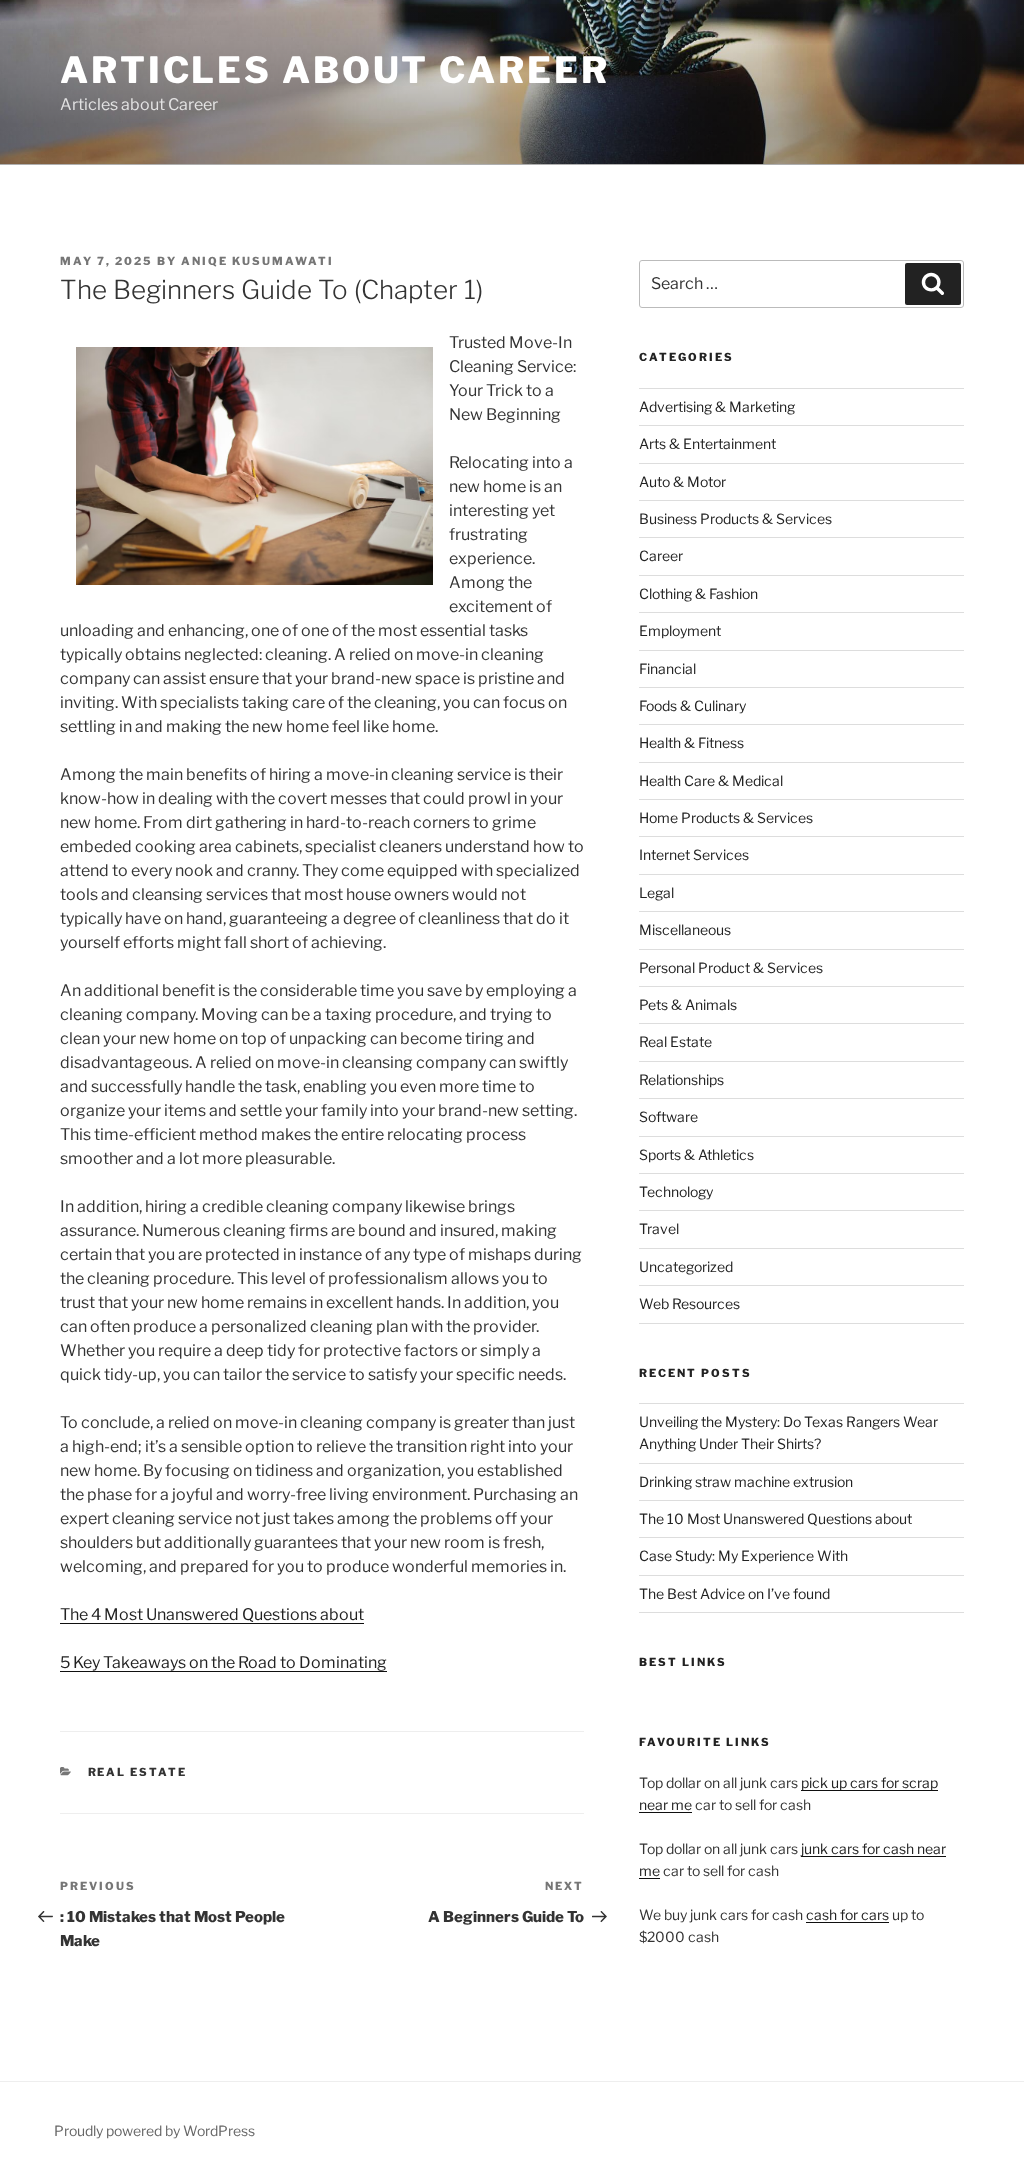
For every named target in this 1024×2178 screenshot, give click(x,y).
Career (661, 555)
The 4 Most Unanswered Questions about (212, 1614)
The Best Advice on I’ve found (734, 1593)
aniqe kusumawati (257, 261)
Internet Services (694, 854)
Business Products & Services (735, 518)
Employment (680, 630)
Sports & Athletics (696, 1154)
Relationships (681, 1079)
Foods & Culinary (692, 705)
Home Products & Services (726, 817)
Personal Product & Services (731, 967)
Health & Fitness (691, 742)
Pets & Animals (688, 1004)
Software (668, 1116)
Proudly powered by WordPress (154, 2130)
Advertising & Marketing (717, 406)
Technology (676, 1191)
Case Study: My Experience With (743, 1555)
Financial (667, 668)
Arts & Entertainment (707, 443)
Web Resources (689, 1303)
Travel (659, 1228)
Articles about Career (334, 70)
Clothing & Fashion (698, 593)
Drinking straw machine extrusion (746, 1481)
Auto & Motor (682, 481)
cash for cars (847, 1914)
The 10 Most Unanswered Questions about (775, 1518)
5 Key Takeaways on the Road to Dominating (223, 1662)
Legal (656, 892)
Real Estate (138, 1772)
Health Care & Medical (711, 780)
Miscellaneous (685, 929)
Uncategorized (686, 1266)
